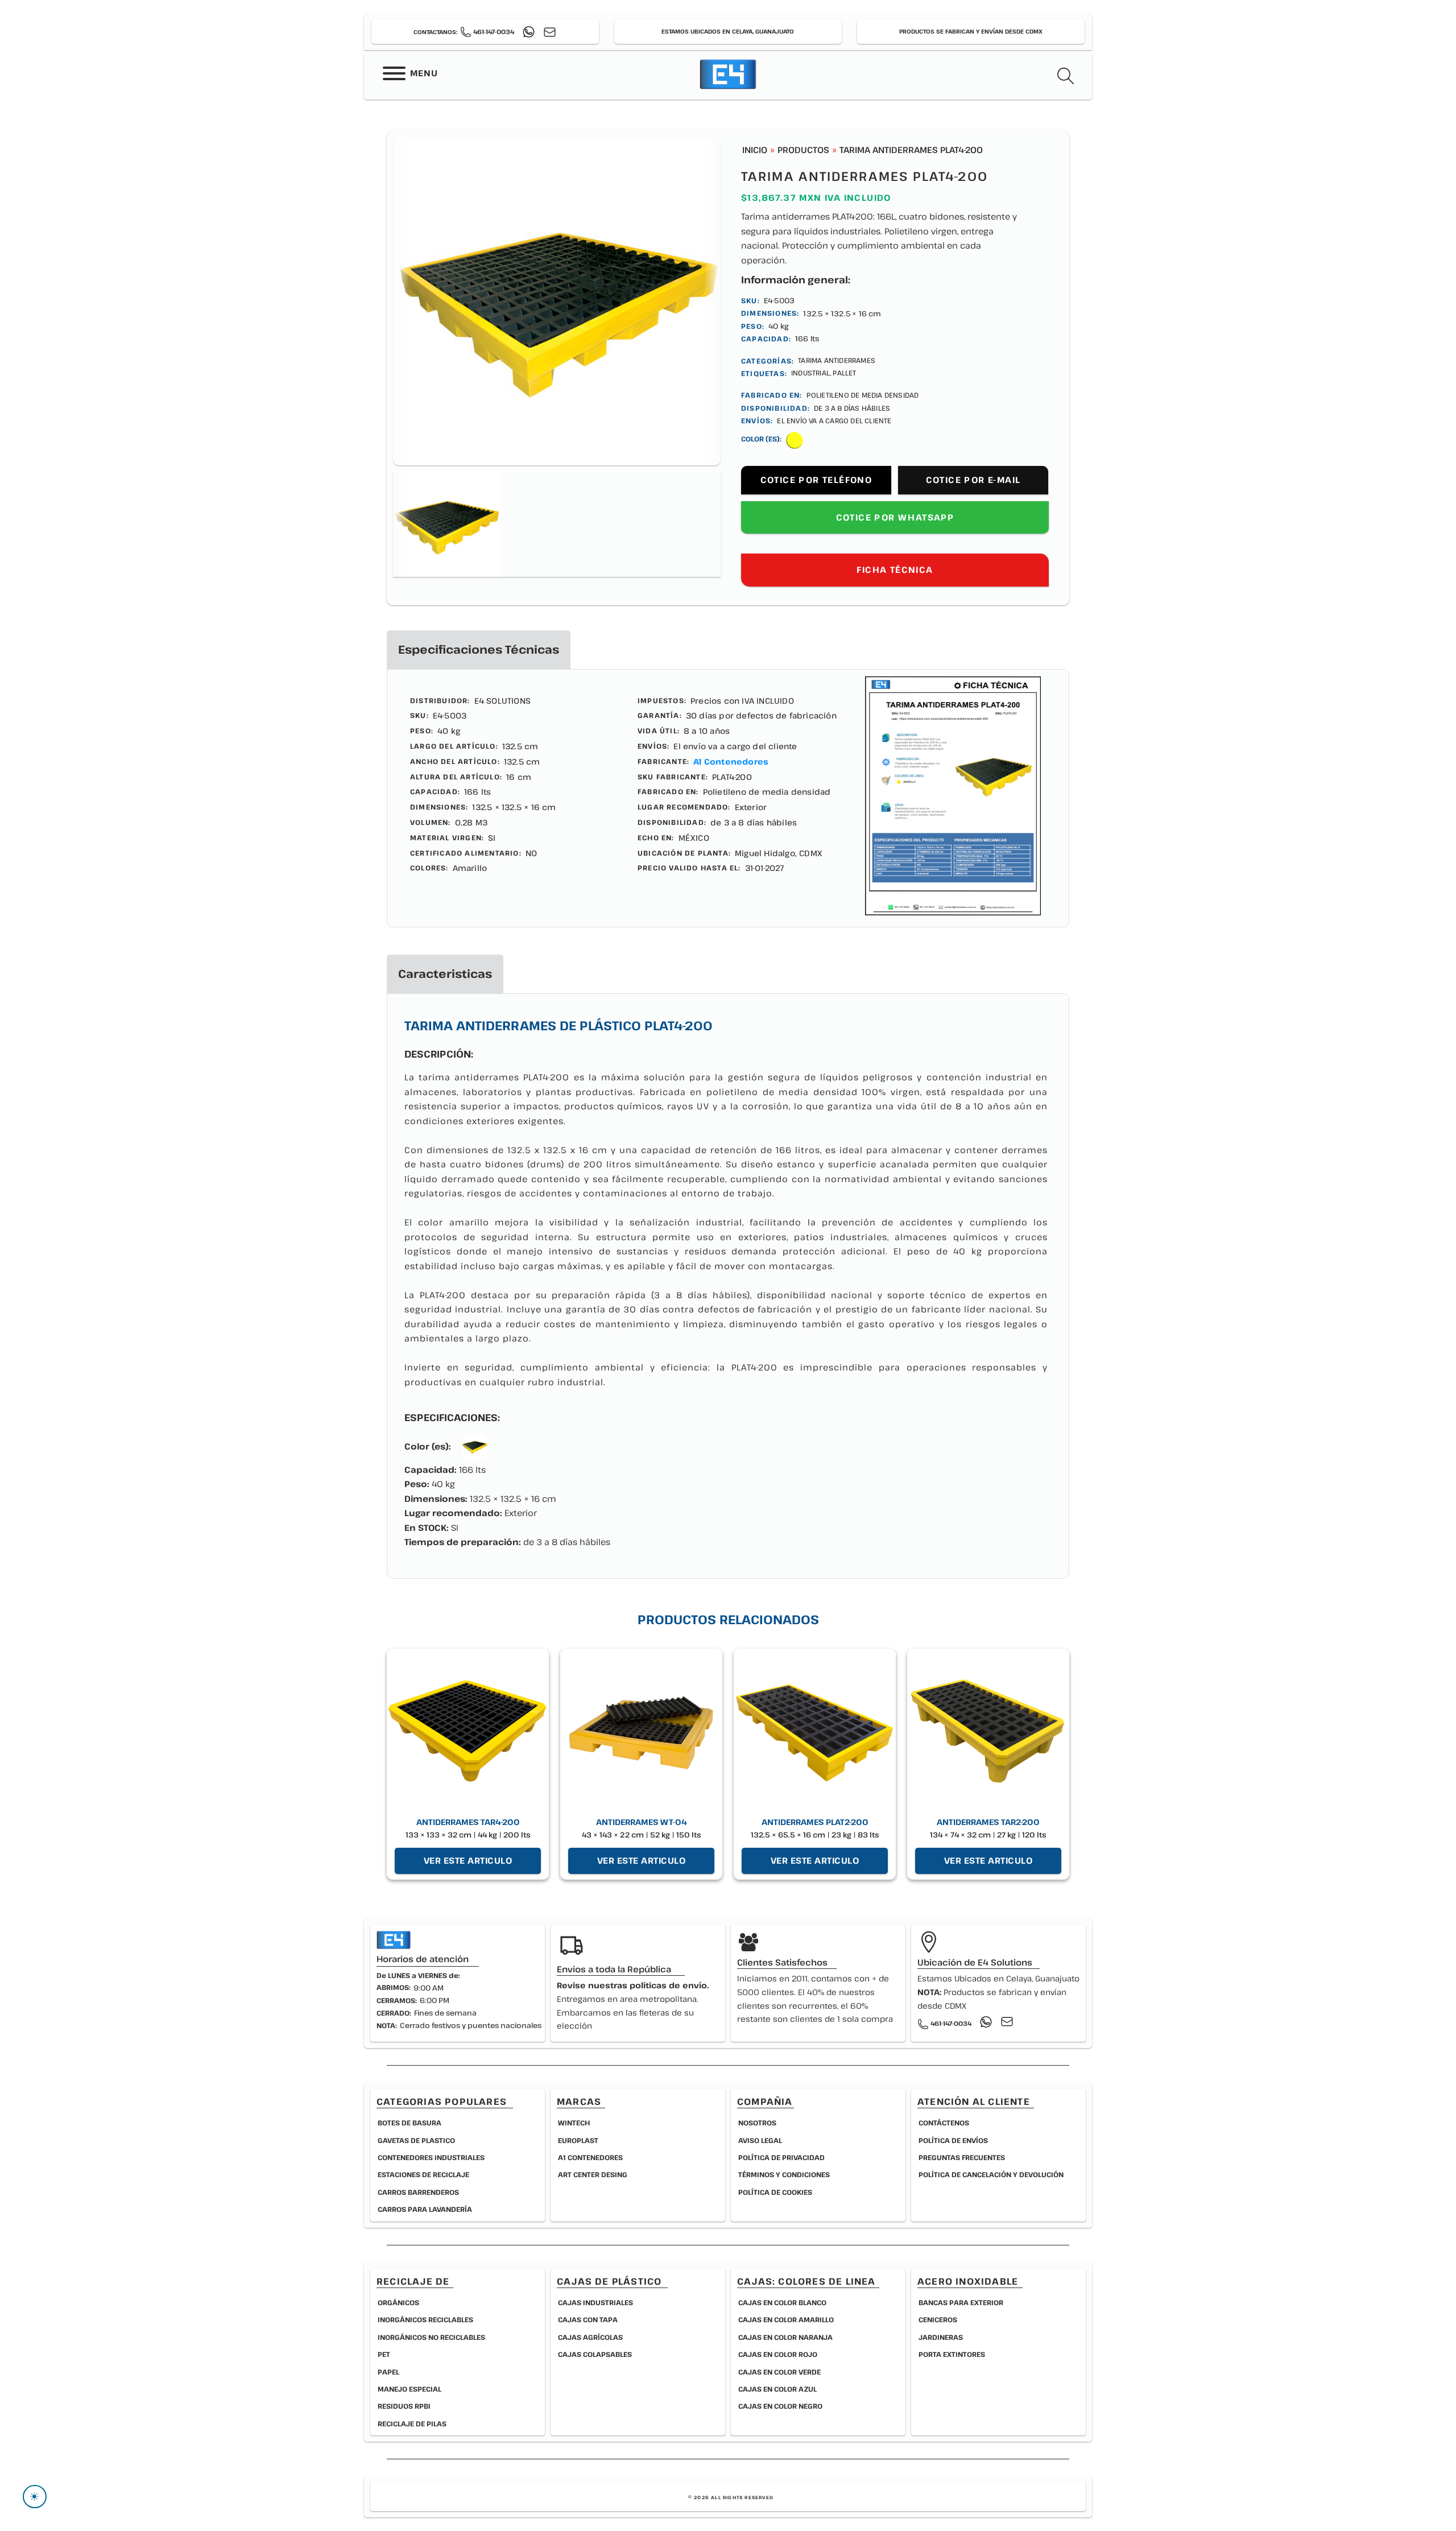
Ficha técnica (895, 569)
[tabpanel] (728, 798)
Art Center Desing (593, 2174)
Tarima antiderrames (837, 360)
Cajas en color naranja (785, 2337)
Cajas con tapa (588, 2319)
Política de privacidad (781, 2157)
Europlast (578, 2140)
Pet (384, 2354)
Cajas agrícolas (590, 2337)
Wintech (574, 2123)
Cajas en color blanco (782, 2302)
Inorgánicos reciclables (425, 2319)
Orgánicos (398, 2302)
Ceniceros (938, 2319)
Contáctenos (944, 2123)
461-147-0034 (494, 32)
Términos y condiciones (784, 2174)
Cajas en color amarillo (786, 2319)
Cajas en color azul (777, 2389)
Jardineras (941, 2337)
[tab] (479, 650)
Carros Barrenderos (418, 2192)
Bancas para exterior (961, 2302)
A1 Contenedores (731, 761)
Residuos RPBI (404, 2406)
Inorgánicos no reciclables (431, 2337)
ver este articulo (468, 1860)
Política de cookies (775, 2192)
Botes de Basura (409, 2123)
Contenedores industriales (431, 2157)
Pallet (844, 373)
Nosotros (757, 2123)
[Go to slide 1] (446, 523)
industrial (810, 373)
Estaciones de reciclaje (423, 2174)
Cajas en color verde (779, 2372)
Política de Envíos (953, 2140)
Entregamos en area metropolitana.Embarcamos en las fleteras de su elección (633, 2005)
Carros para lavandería (425, 2209)
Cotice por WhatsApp (895, 517)
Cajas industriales (595, 2302)
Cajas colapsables (595, 2354)
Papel (388, 2372)
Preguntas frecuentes (962, 2157)
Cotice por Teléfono (816, 480)
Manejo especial (409, 2389)
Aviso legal (760, 2140)
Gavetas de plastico (416, 2140)
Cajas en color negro (780, 2406)
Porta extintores (952, 2354)
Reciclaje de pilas (412, 2423)
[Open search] (1066, 76)
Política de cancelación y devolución (991, 2174)
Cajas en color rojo (778, 2354)
